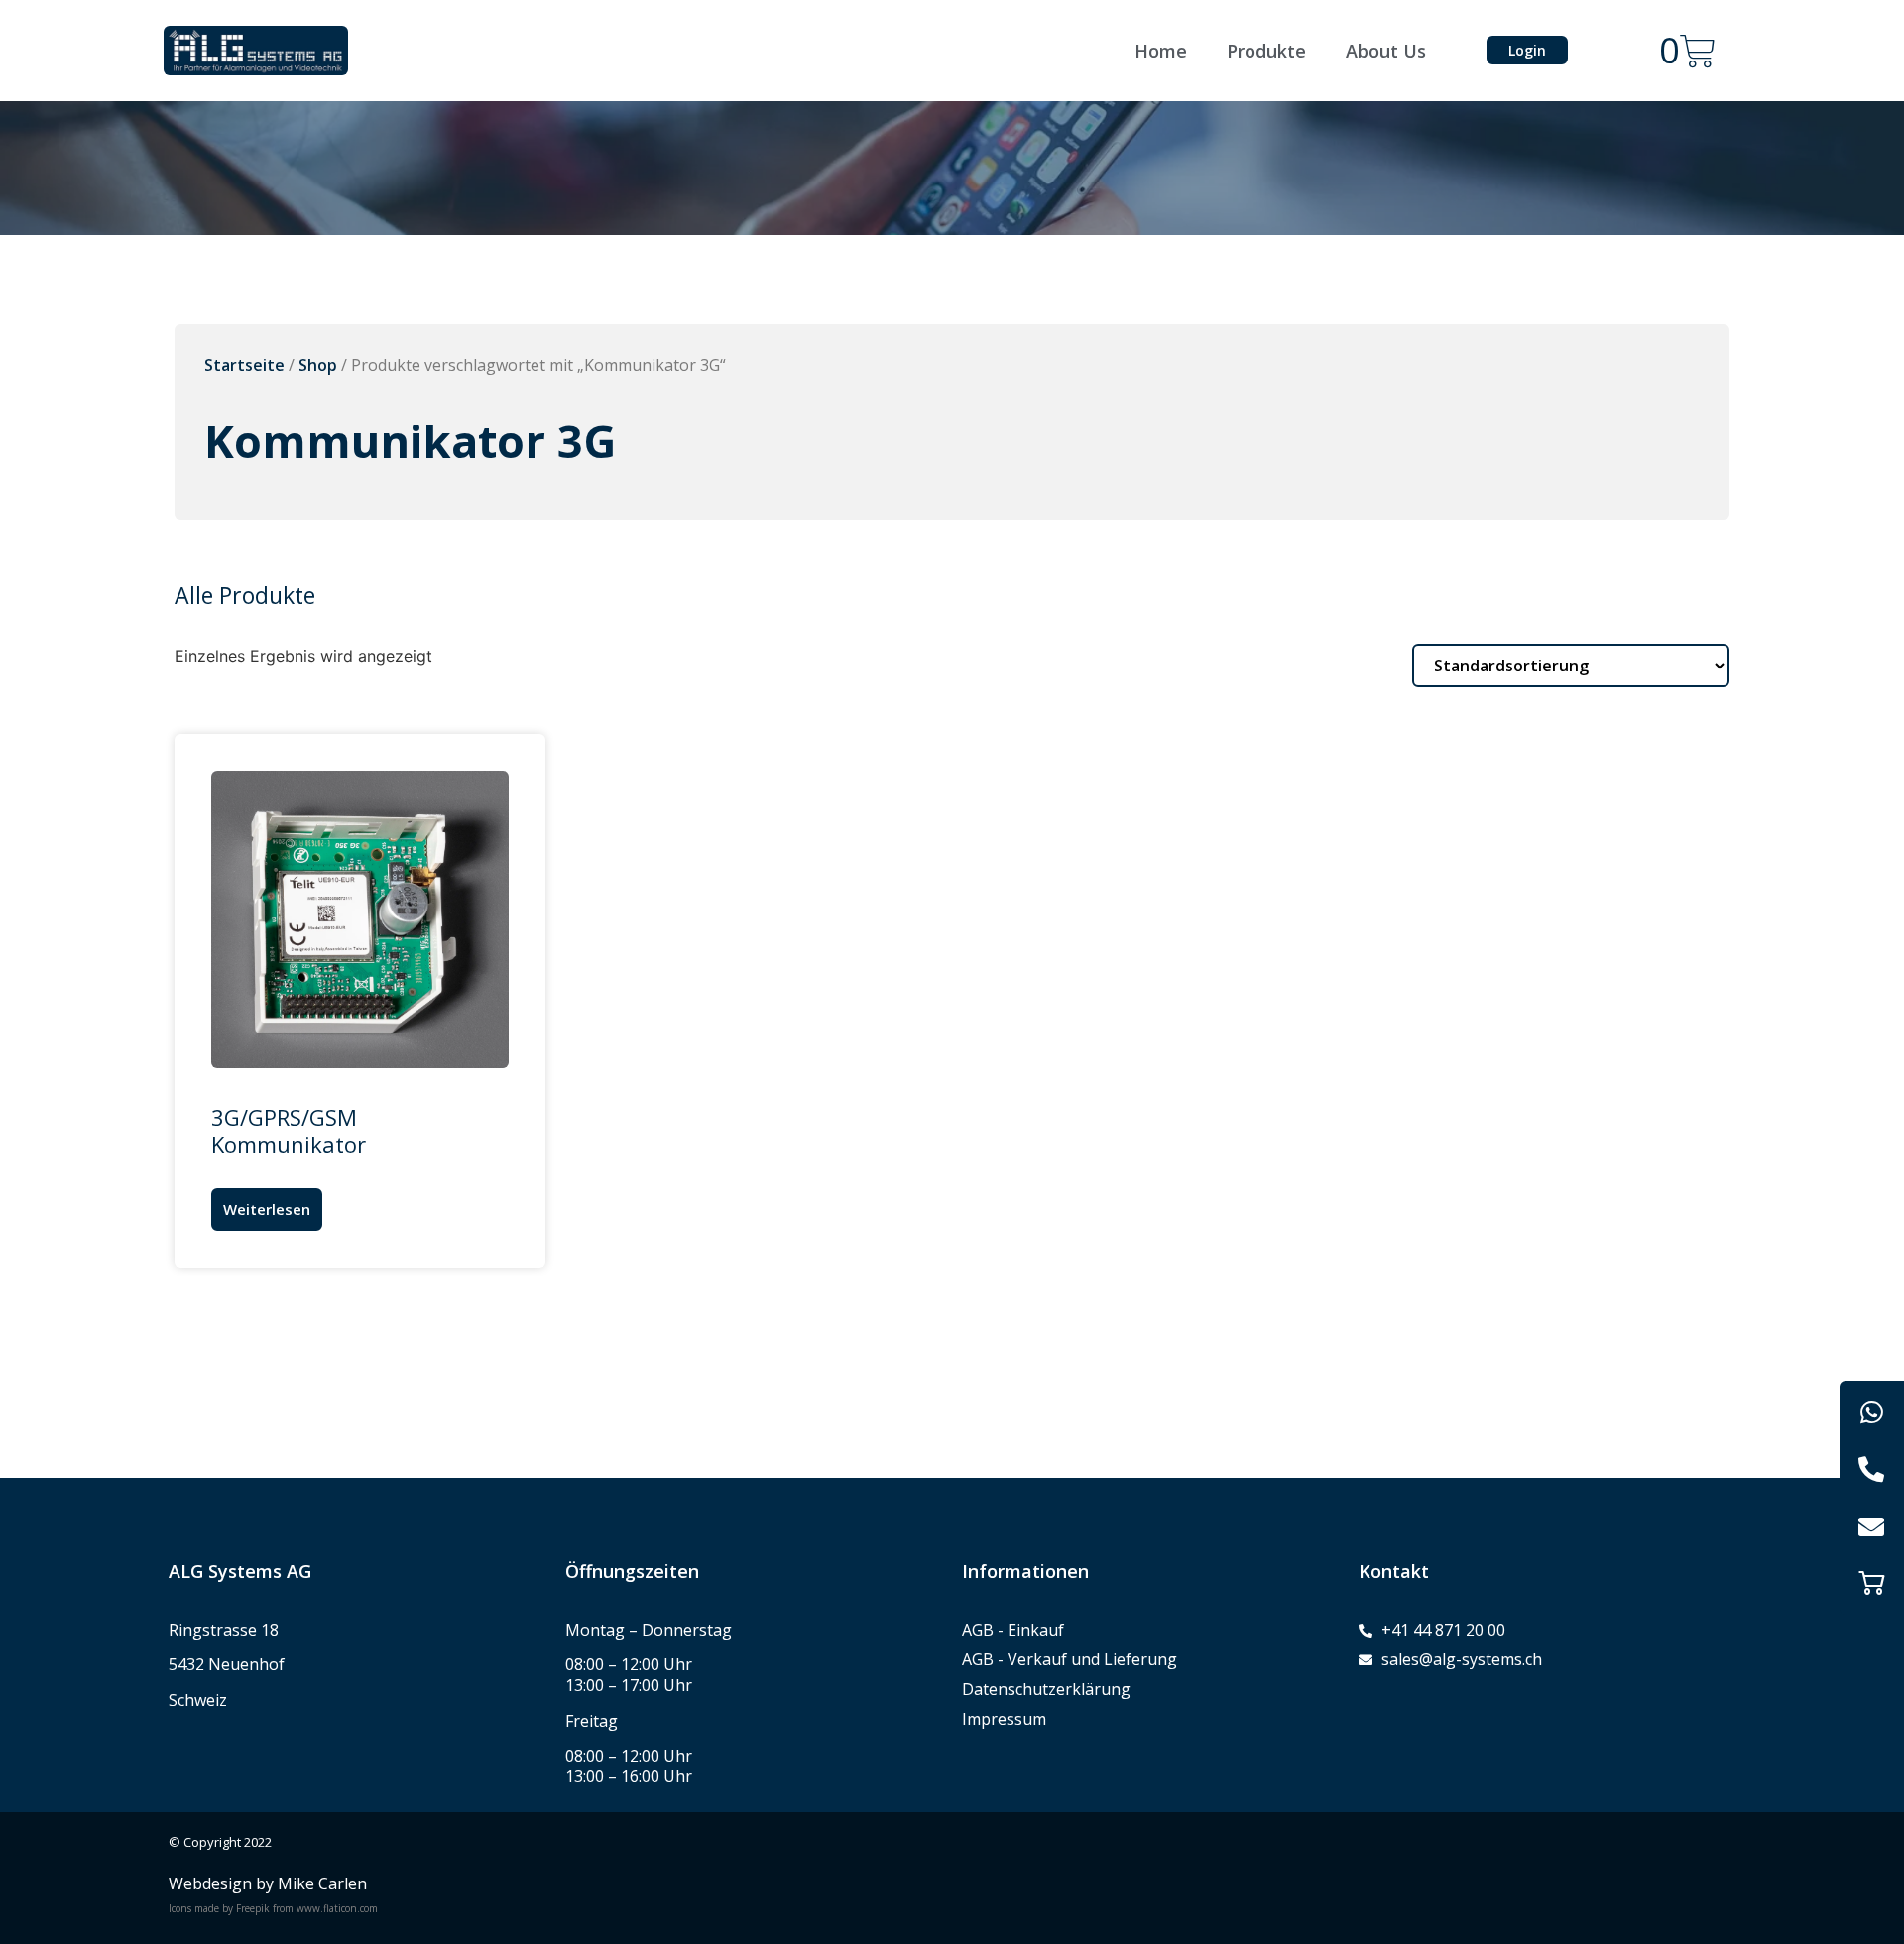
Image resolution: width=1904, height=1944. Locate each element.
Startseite (244, 365)
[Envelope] (1872, 1526)
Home (1161, 51)
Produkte (1266, 51)
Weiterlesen (267, 1209)
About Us (1386, 51)
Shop (318, 365)
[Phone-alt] (1872, 1469)
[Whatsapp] (1872, 1413)
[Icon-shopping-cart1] (1872, 1582)
